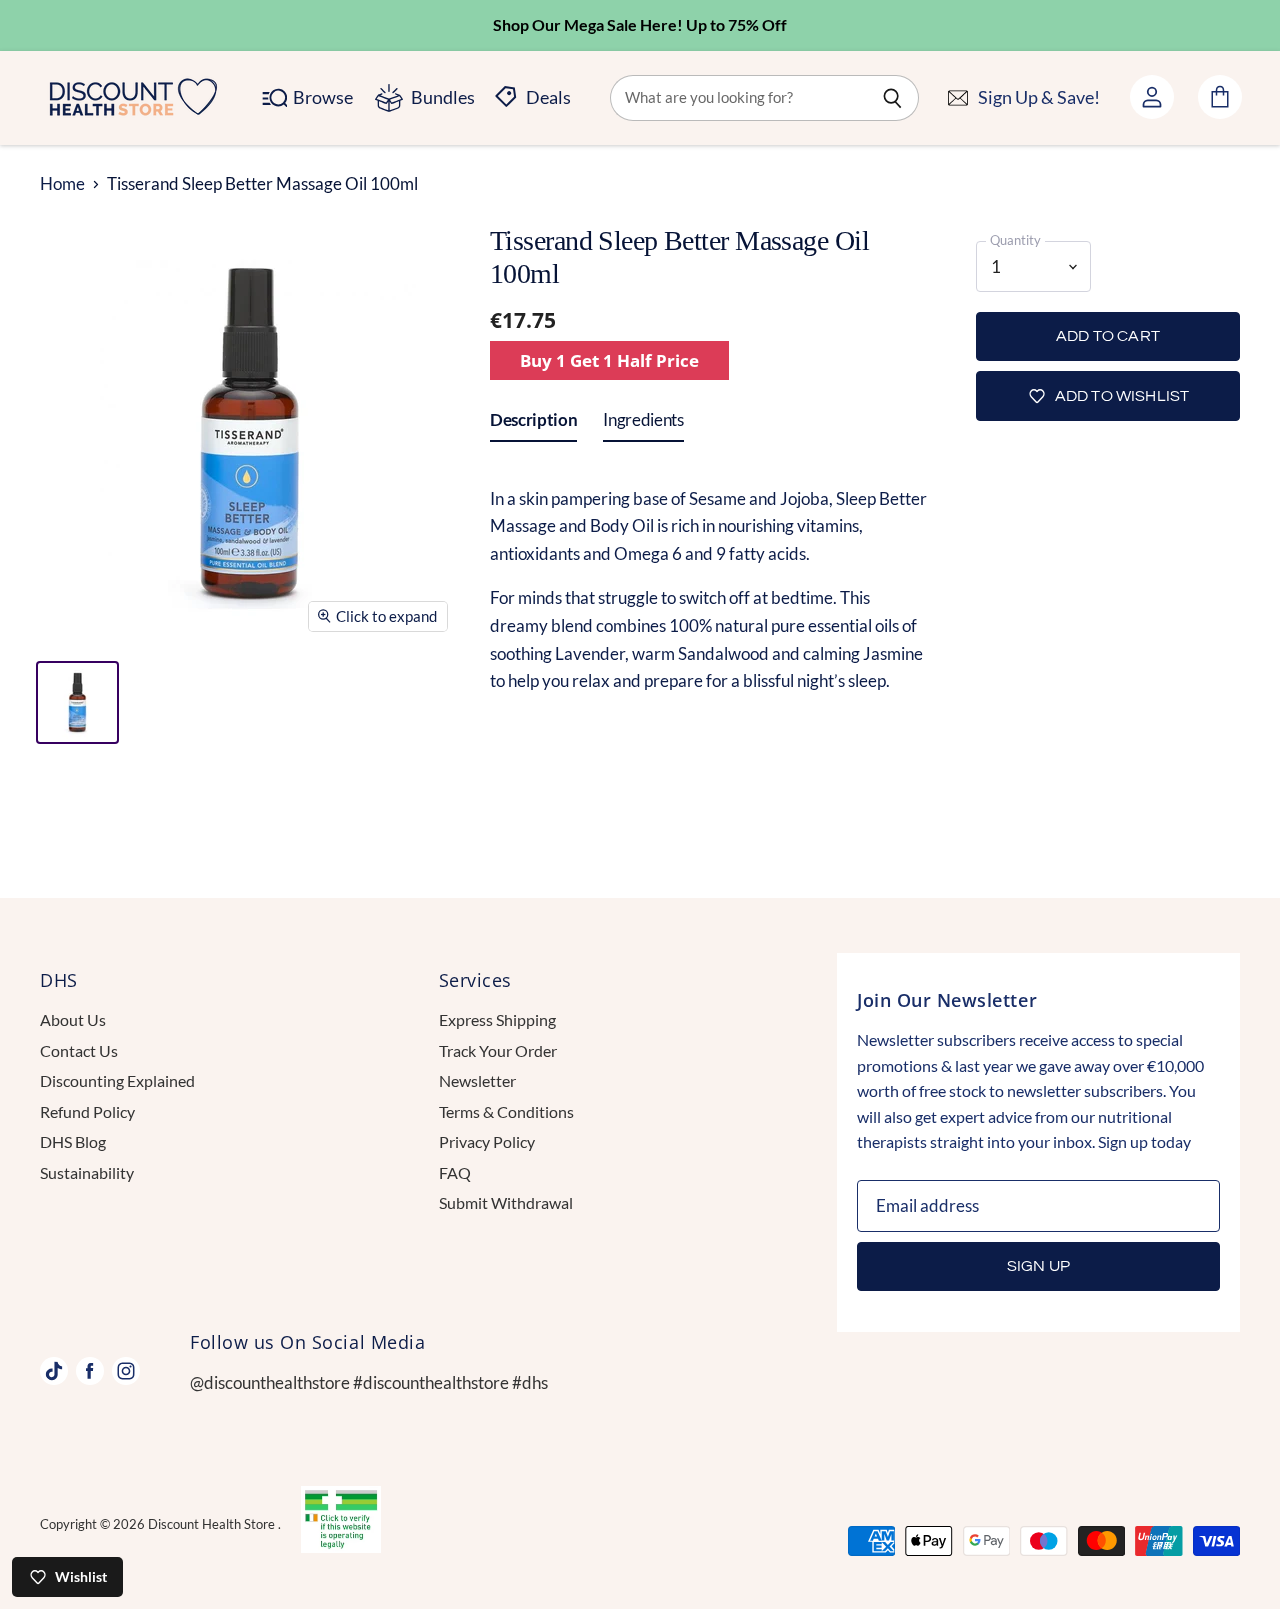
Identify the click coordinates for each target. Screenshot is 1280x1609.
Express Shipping (497, 1019)
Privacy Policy (487, 1141)
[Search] (892, 98)
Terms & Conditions (506, 1111)
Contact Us (79, 1050)
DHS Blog (73, 1141)
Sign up (1038, 1266)
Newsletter (477, 1080)
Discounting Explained (117, 1080)
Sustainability (87, 1172)
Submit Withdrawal (506, 1202)
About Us (73, 1019)
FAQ (455, 1172)
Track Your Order (498, 1050)
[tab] (533, 424)
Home (62, 184)
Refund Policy (87, 1111)
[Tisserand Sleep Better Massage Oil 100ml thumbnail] (77, 702)
